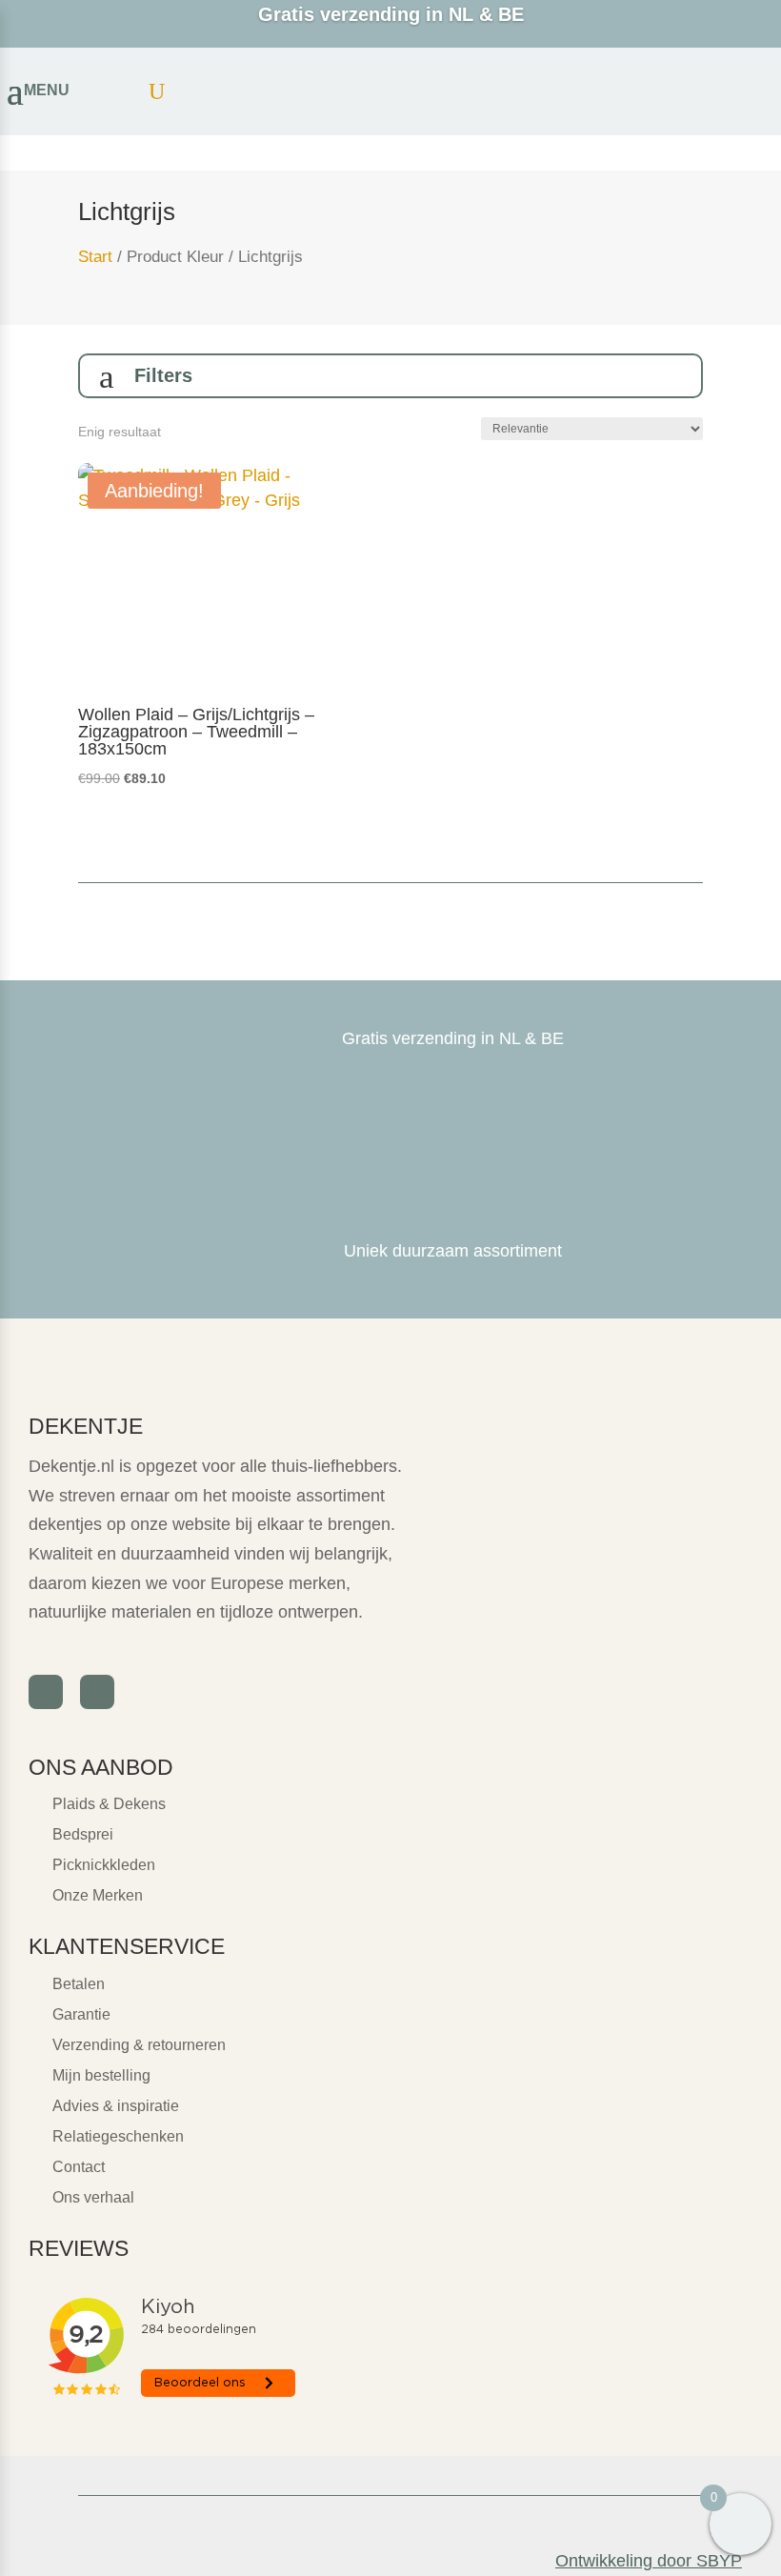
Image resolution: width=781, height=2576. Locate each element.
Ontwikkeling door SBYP (649, 2561)
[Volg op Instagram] (97, 1692)
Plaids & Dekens (109, 1804)
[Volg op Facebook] (46, 1692)
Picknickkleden (104, 1865)
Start (95, 257)
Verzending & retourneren (139, 2045)
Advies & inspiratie (116, 2106)
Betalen (79, 1984)
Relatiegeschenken (118, 2136)
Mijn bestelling (101, 2075)
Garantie (81, 2014)
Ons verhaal (93, 2197)
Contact (79, 2167)
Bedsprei (83, 1834)
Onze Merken (98, 1895)
